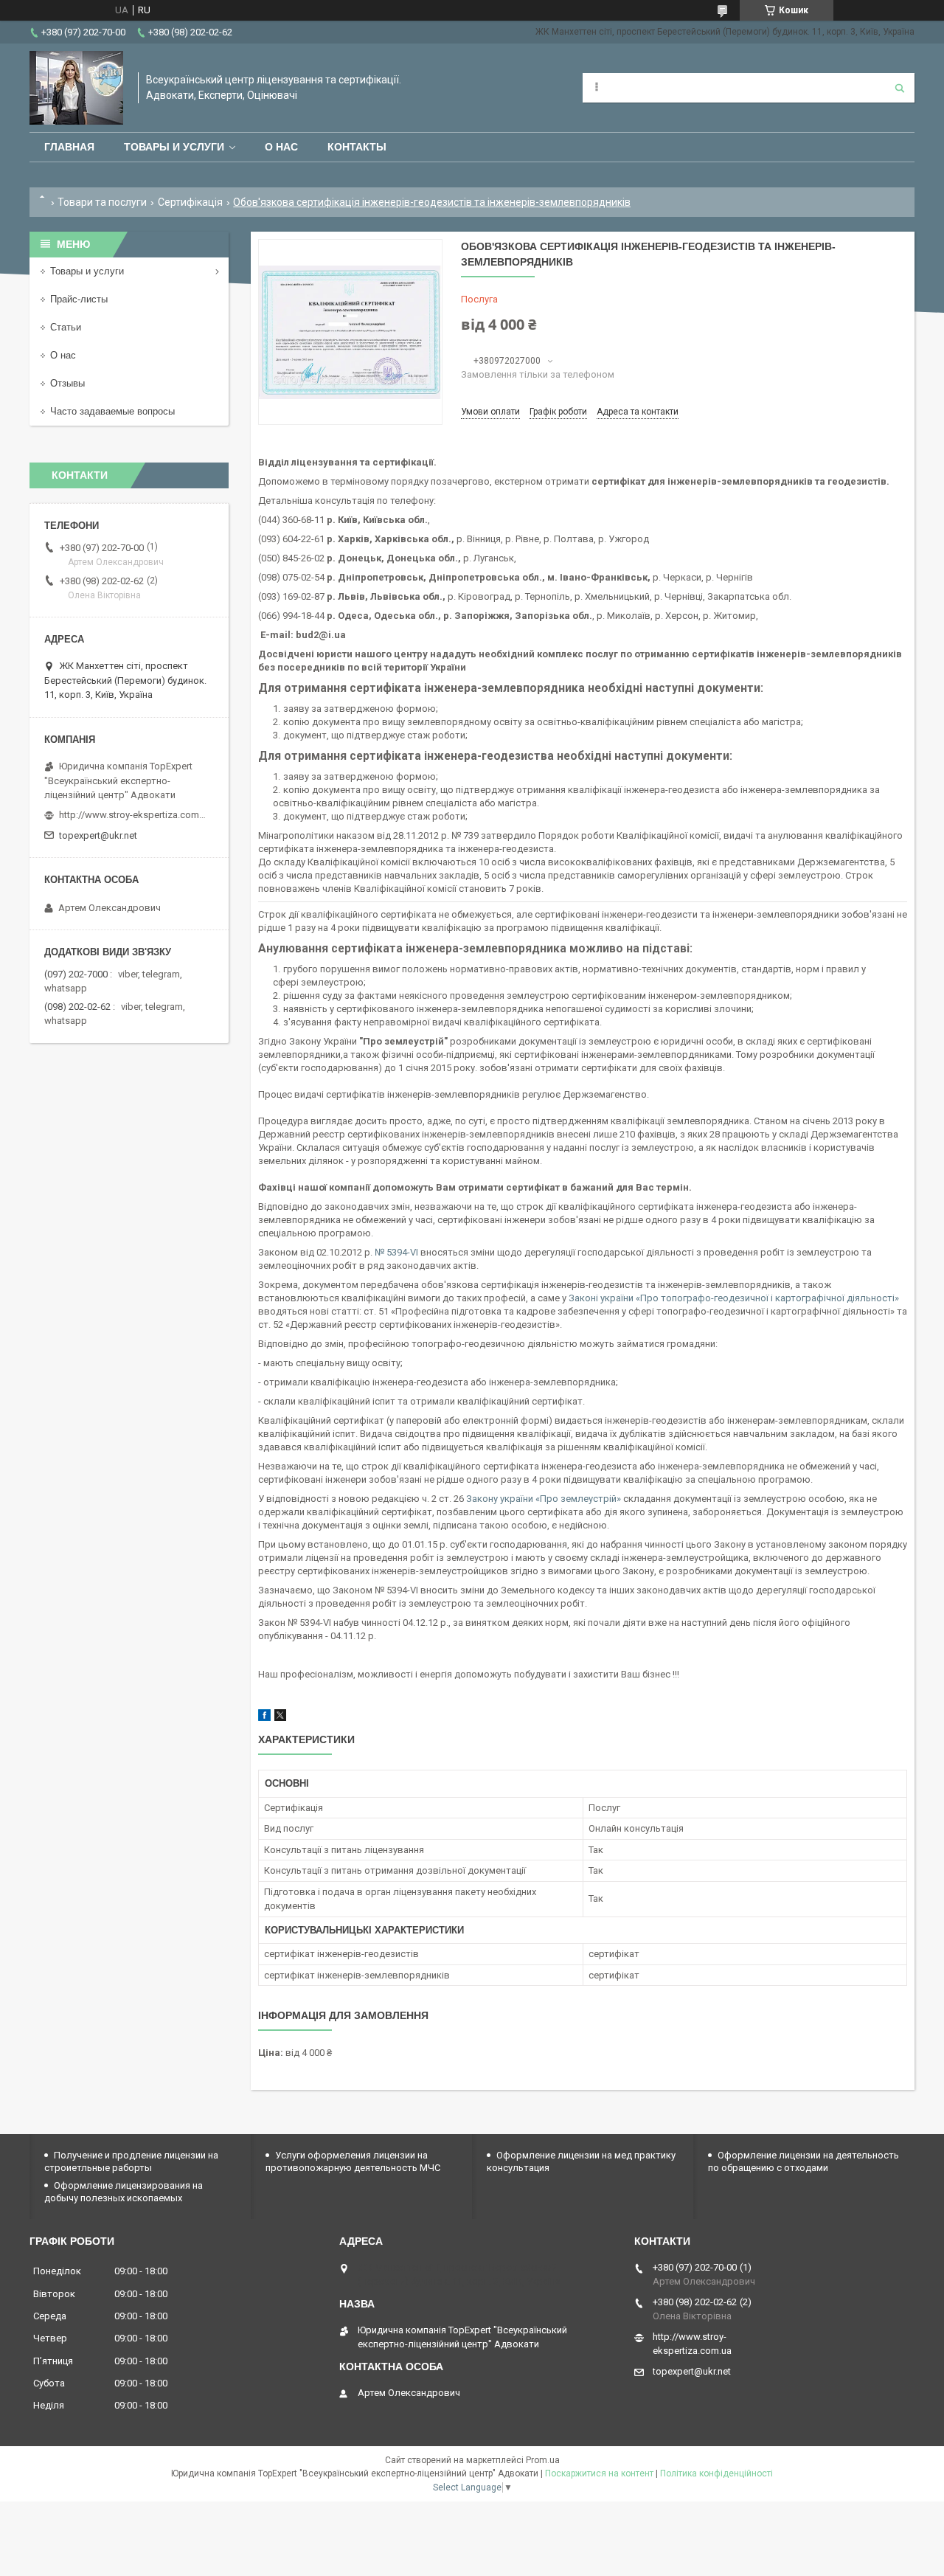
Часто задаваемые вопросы (112, 411)
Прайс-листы (79, 299)
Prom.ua (543, 2460)
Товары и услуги (174, 147)
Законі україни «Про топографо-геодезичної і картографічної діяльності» (734, 1298)
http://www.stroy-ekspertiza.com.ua (133, 815)
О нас (281, 147)
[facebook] (264, 1718)
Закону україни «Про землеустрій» (544, 1499)
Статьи (66, 327)
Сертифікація (190, 202)
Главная (69, 147)
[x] (280, 1718)
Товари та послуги (102, 202)
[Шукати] (900, 88)
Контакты (357, 147)
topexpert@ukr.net (98, 835)
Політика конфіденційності (716, 2473)
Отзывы (67, 383)
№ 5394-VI (396, 1252)
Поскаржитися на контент (599, 2473)
